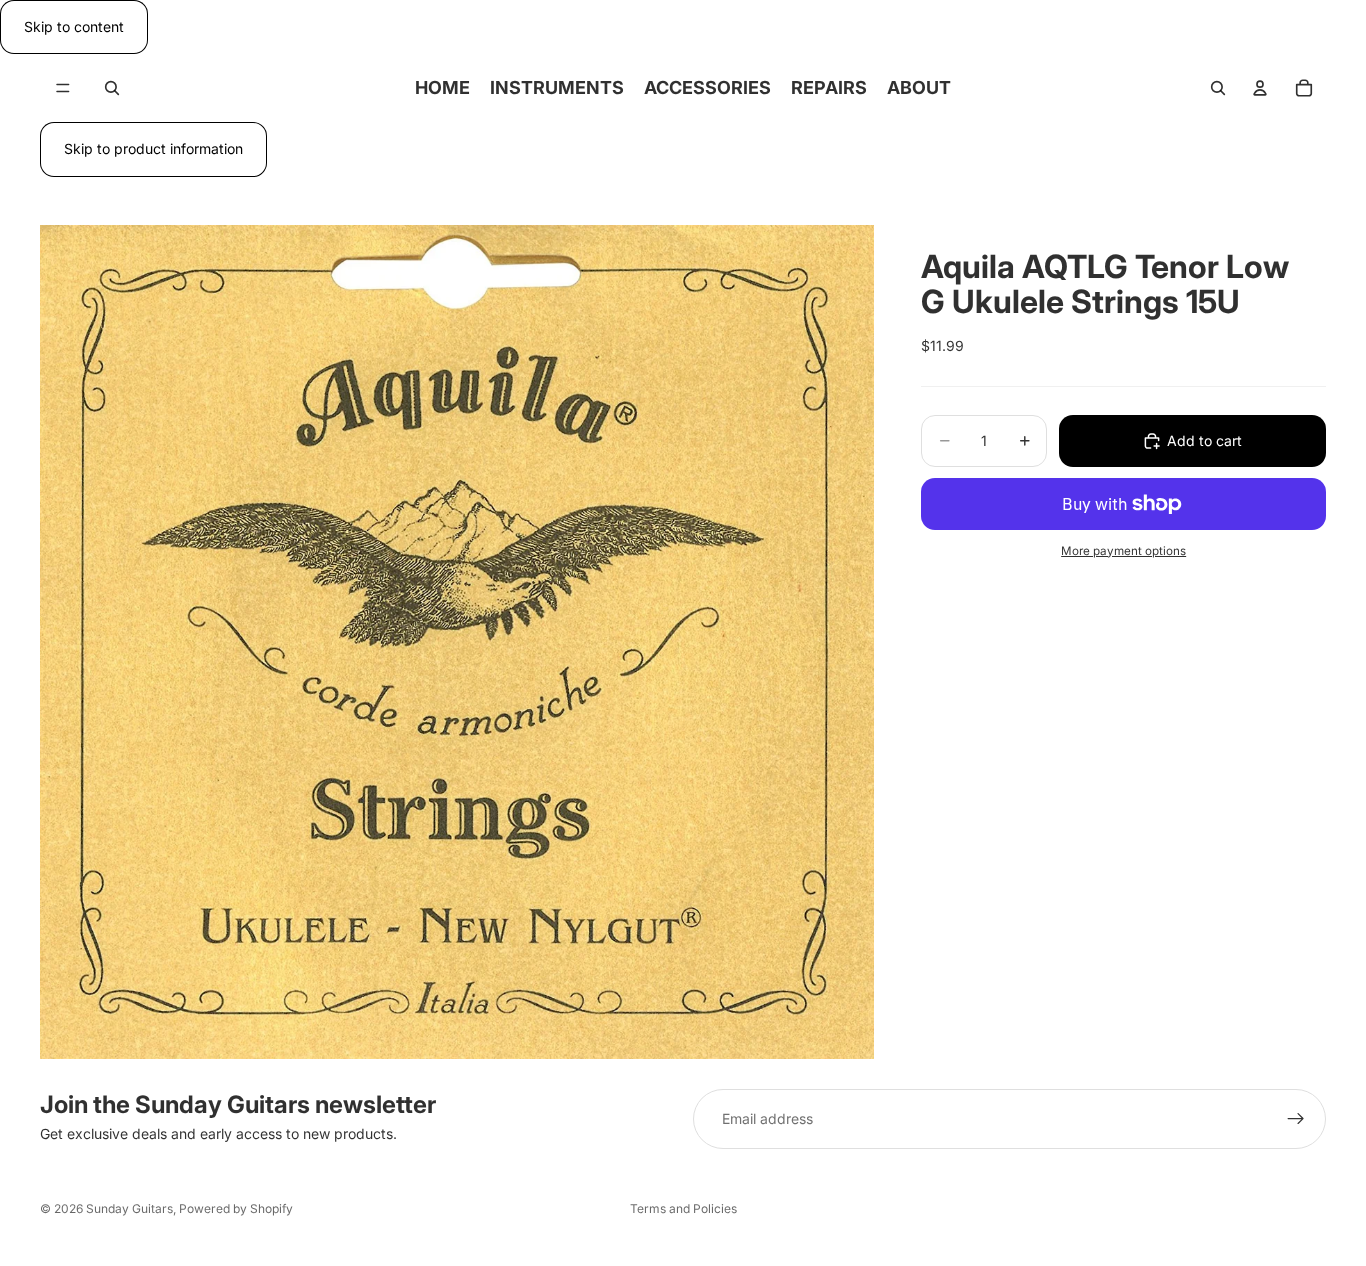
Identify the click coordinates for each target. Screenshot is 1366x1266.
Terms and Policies (683, 1208)
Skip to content (74, 26)
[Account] (1260, 88)
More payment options (1123, 550)
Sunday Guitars (129, 1208)
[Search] (112, 88)
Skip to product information (153, 148)
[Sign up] (1296, 1119)
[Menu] (63, 89)
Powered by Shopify (236, 1208)
